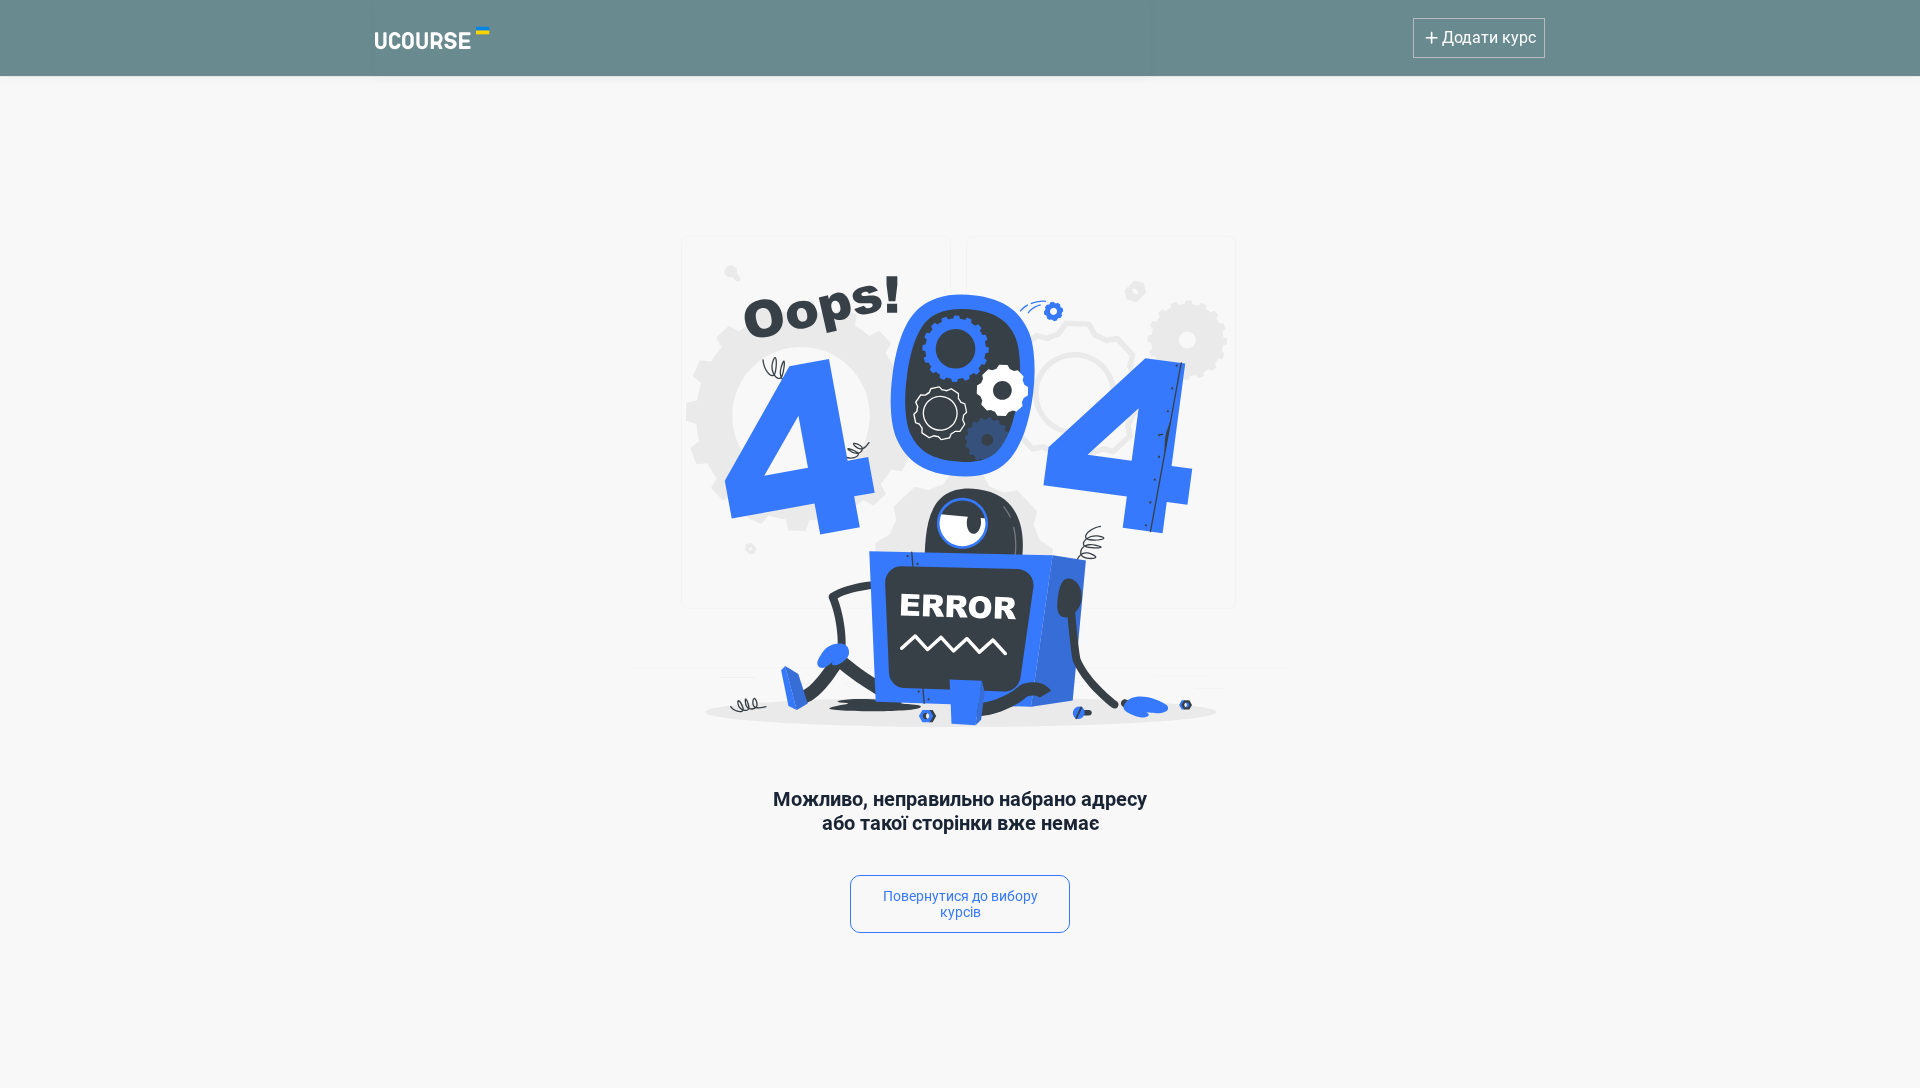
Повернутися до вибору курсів (960, 904)
